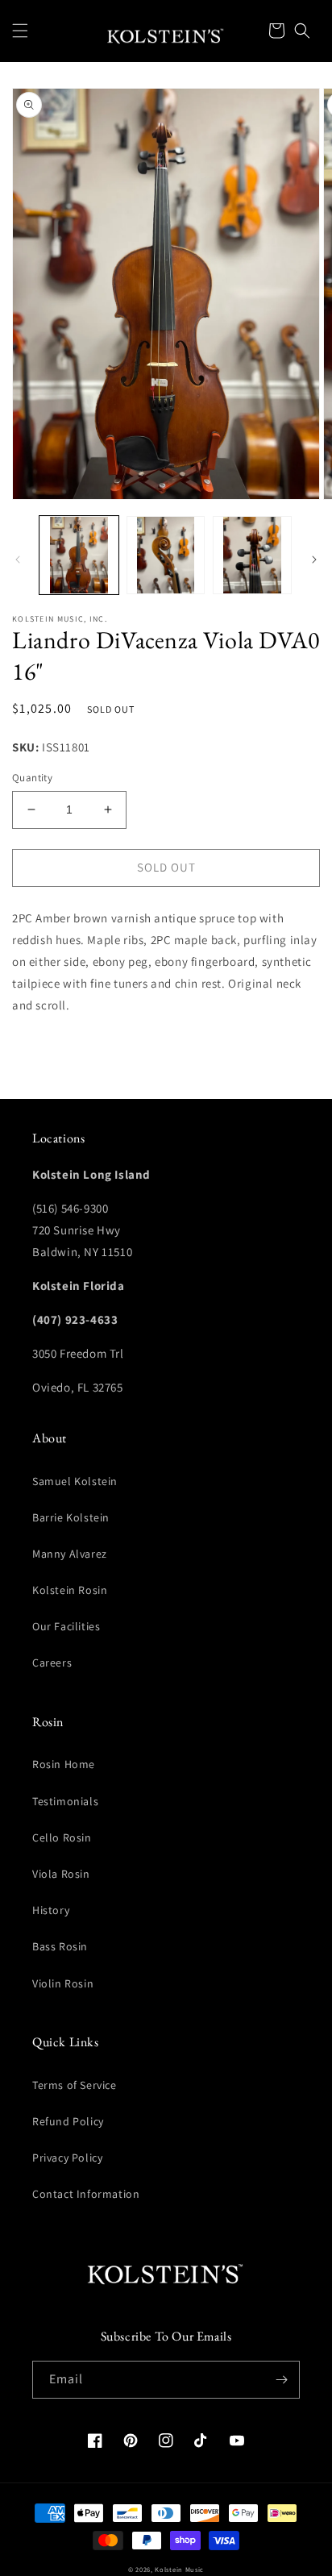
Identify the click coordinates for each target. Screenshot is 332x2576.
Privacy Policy (67, 2158)
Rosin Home (64, 1764)
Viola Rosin (61, 1874)
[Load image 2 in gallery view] (166, 556)
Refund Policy (68, 2121)
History (51, 1910)
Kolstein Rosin (70, 1590)
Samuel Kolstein (75, 1481)
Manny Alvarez (70, 1554)
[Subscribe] (281, 2380)
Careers (52, 1663)
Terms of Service (75, 2085)
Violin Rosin (63, 1983)
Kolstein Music (179, 2569)
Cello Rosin (62, 1837)
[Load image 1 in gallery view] (79, 556)
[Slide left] (18, 560)
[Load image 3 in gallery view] (252, 556)
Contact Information (86, 2194)
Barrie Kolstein (71, 1517)
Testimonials (65, 1801)
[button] (20, 31)
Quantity (32, 778)
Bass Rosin (60, 1946)
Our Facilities (66, 1626)
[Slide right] (314, 560)
